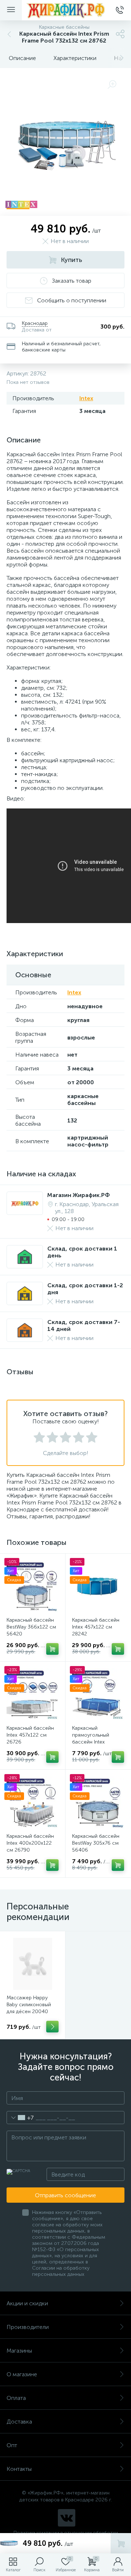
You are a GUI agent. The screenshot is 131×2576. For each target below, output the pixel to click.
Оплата (16, 2398)
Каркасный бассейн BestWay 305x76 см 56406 (96, 1843)
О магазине (22, 2374)
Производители (28, 2327)
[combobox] (20, 2118)
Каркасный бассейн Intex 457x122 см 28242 (96, 1627)
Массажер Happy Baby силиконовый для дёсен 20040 (29, 2005)
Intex (86, 398)
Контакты (19, 2469)
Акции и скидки (27, 2303)
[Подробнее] (52, 2027)
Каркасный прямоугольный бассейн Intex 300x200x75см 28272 (98, 1738)
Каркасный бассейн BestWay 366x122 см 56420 (31, 1627)
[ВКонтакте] (67, 2518)
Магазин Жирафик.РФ (79, 1195)
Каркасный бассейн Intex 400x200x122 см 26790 (30, 1843)
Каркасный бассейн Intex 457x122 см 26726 (30, 1735)
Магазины (19, 2351)
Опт (12, 2445)
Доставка (19, 2422)
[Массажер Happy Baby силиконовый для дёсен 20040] (33, 1964)
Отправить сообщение (65, 2195)
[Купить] (52, 1649)
